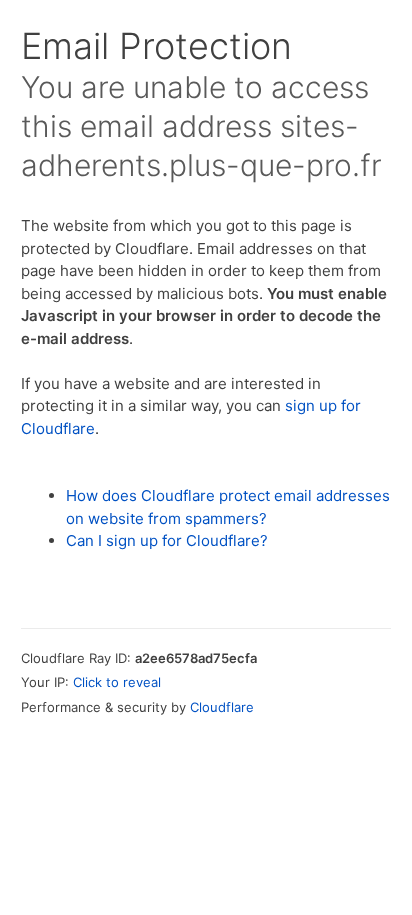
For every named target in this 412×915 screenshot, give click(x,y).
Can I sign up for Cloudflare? (167, 540)
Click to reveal (117, 682)
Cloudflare (222, 707)
